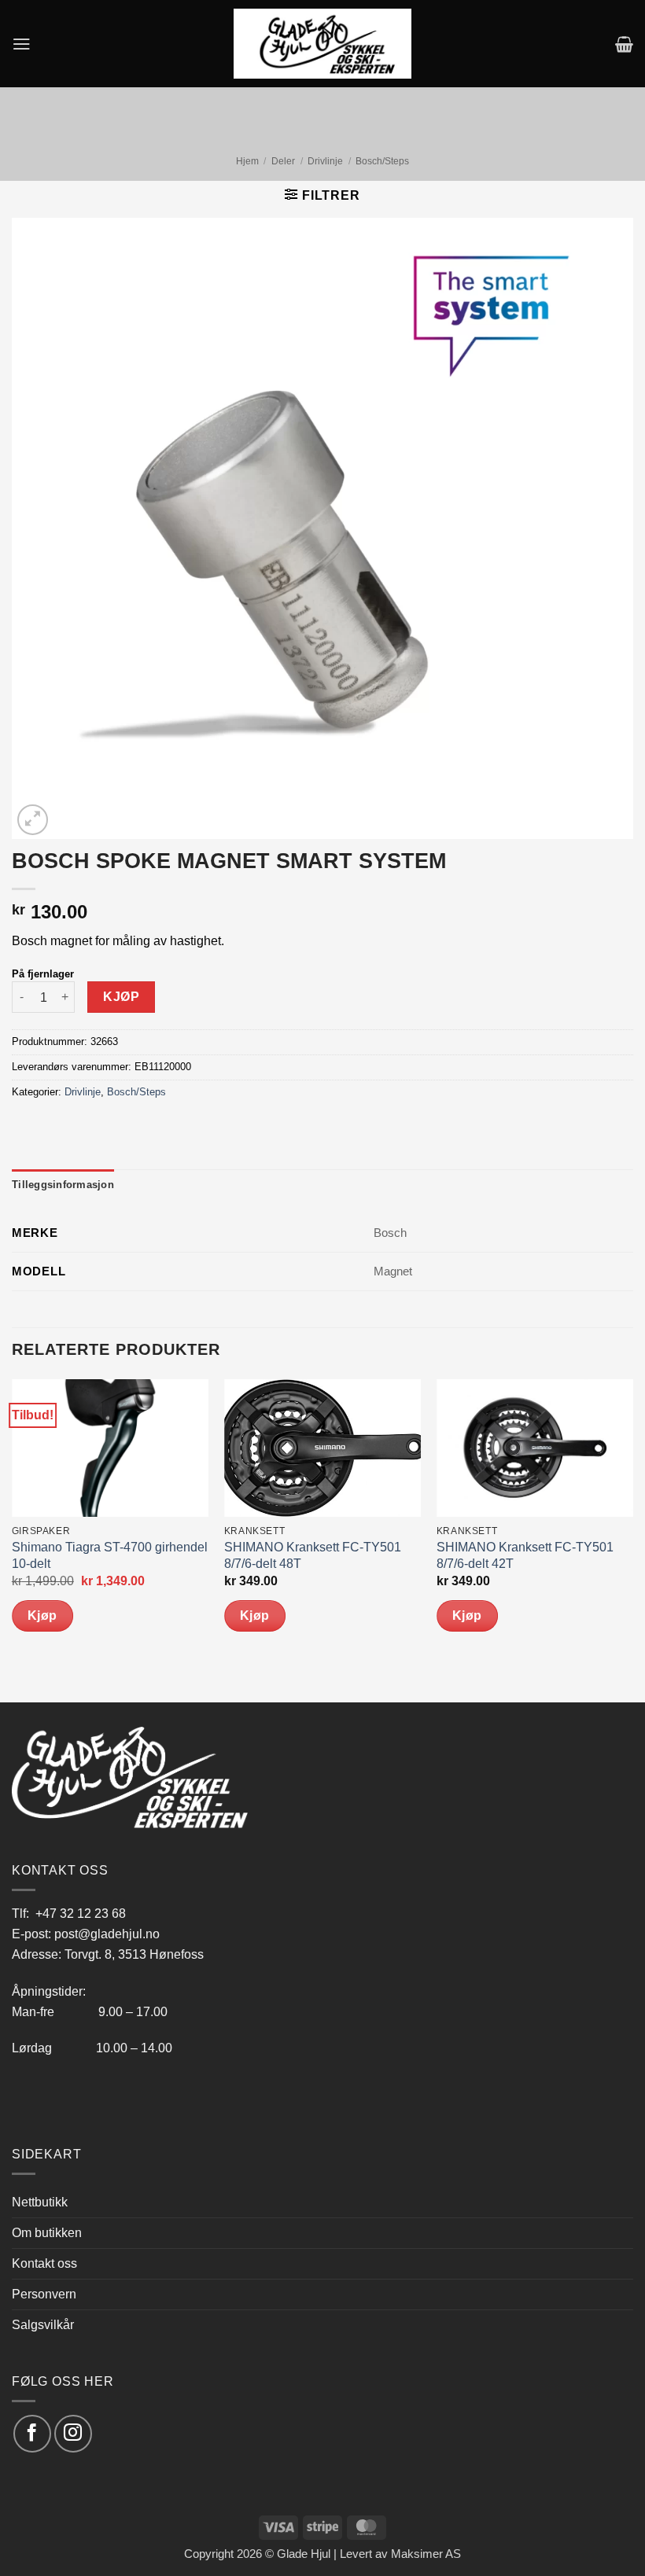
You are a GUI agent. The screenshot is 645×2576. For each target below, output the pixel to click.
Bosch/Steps (382, 161)
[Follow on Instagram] (73, 2433)
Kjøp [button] (42, 1616)
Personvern (44, 2294)
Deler (283, 161)
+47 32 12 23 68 (81, 1913)
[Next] (632, 1540)
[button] (22, 44)
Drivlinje (325, 161)
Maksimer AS (426, 2554)
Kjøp (121, 997)
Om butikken (47, 2232)
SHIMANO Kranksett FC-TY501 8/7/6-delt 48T (313, 1555)
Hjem (247, 161)
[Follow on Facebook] (32, 2433)
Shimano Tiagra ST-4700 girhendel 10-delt (110, 1555)
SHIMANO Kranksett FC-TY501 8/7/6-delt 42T (525, 1555)
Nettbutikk (40, 2202)
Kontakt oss (44, 2263)
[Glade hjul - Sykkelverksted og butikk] (322, 43)
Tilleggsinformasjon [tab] (63, 1185)
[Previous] (13, 1540)
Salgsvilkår (43, 2324)
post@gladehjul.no (107, 1934)
